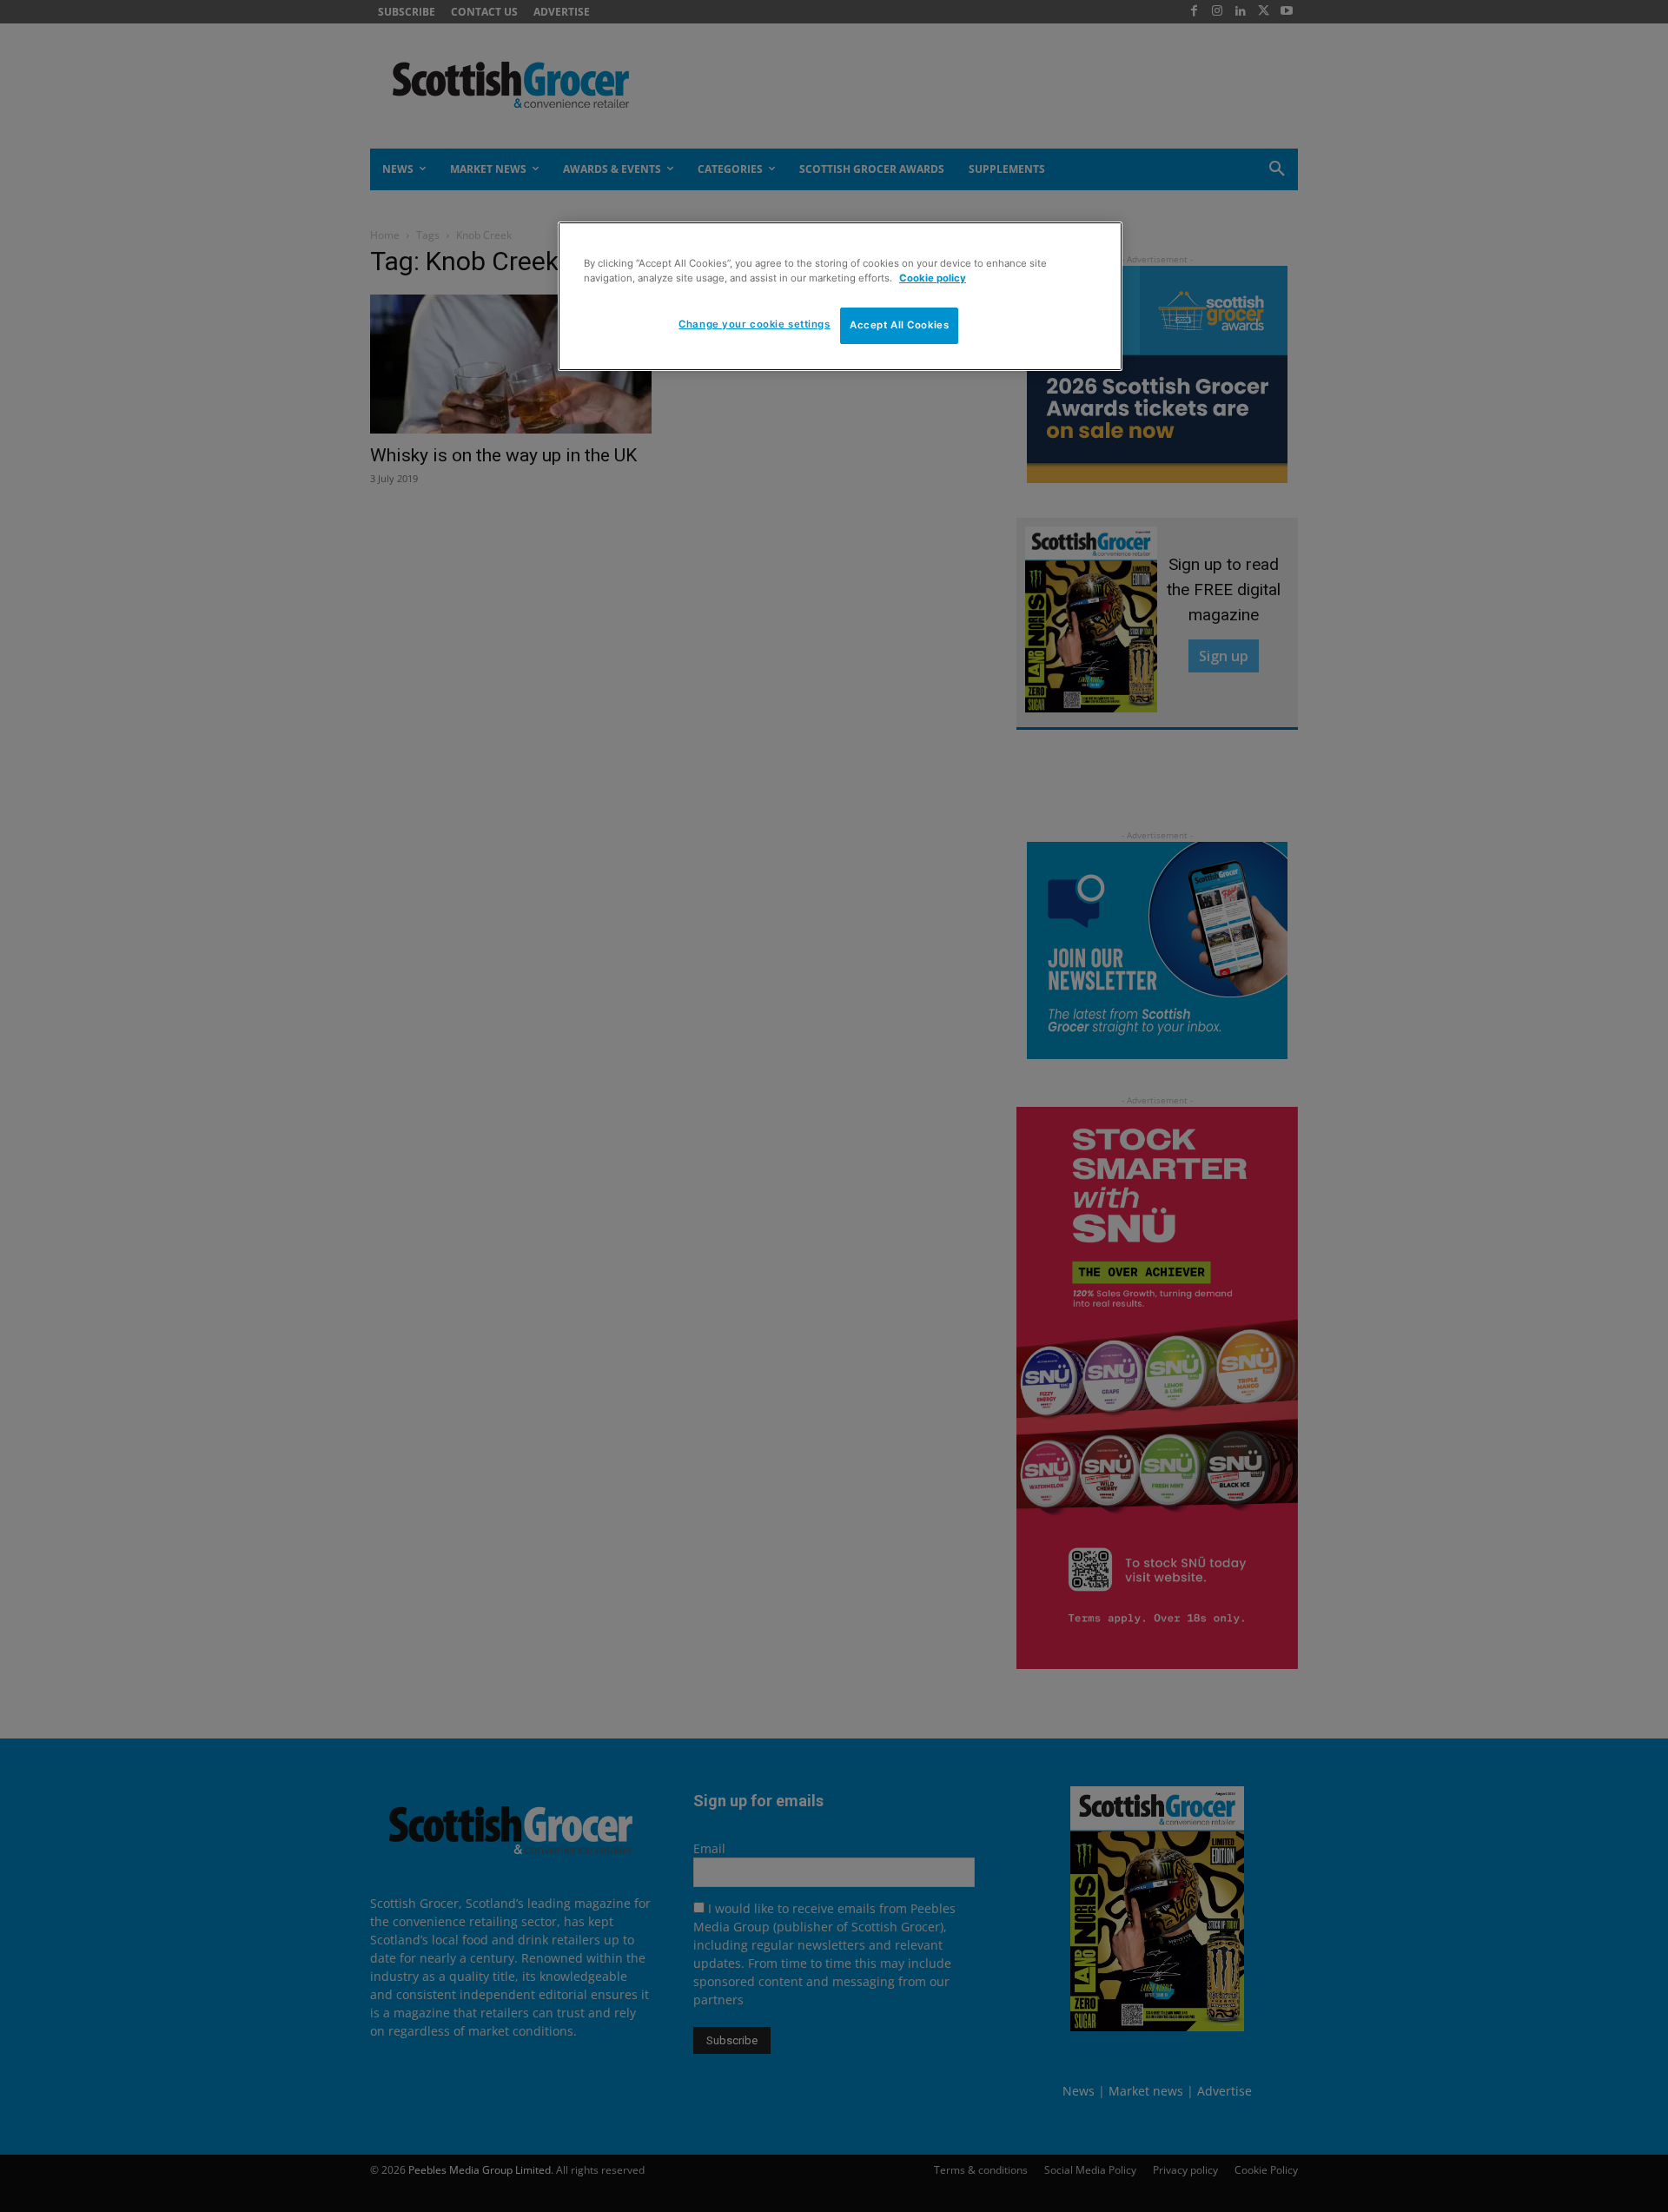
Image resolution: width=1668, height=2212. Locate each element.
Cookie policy (933, 278)
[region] (840, 296)
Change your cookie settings (754, 324)
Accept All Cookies (899, 325)
